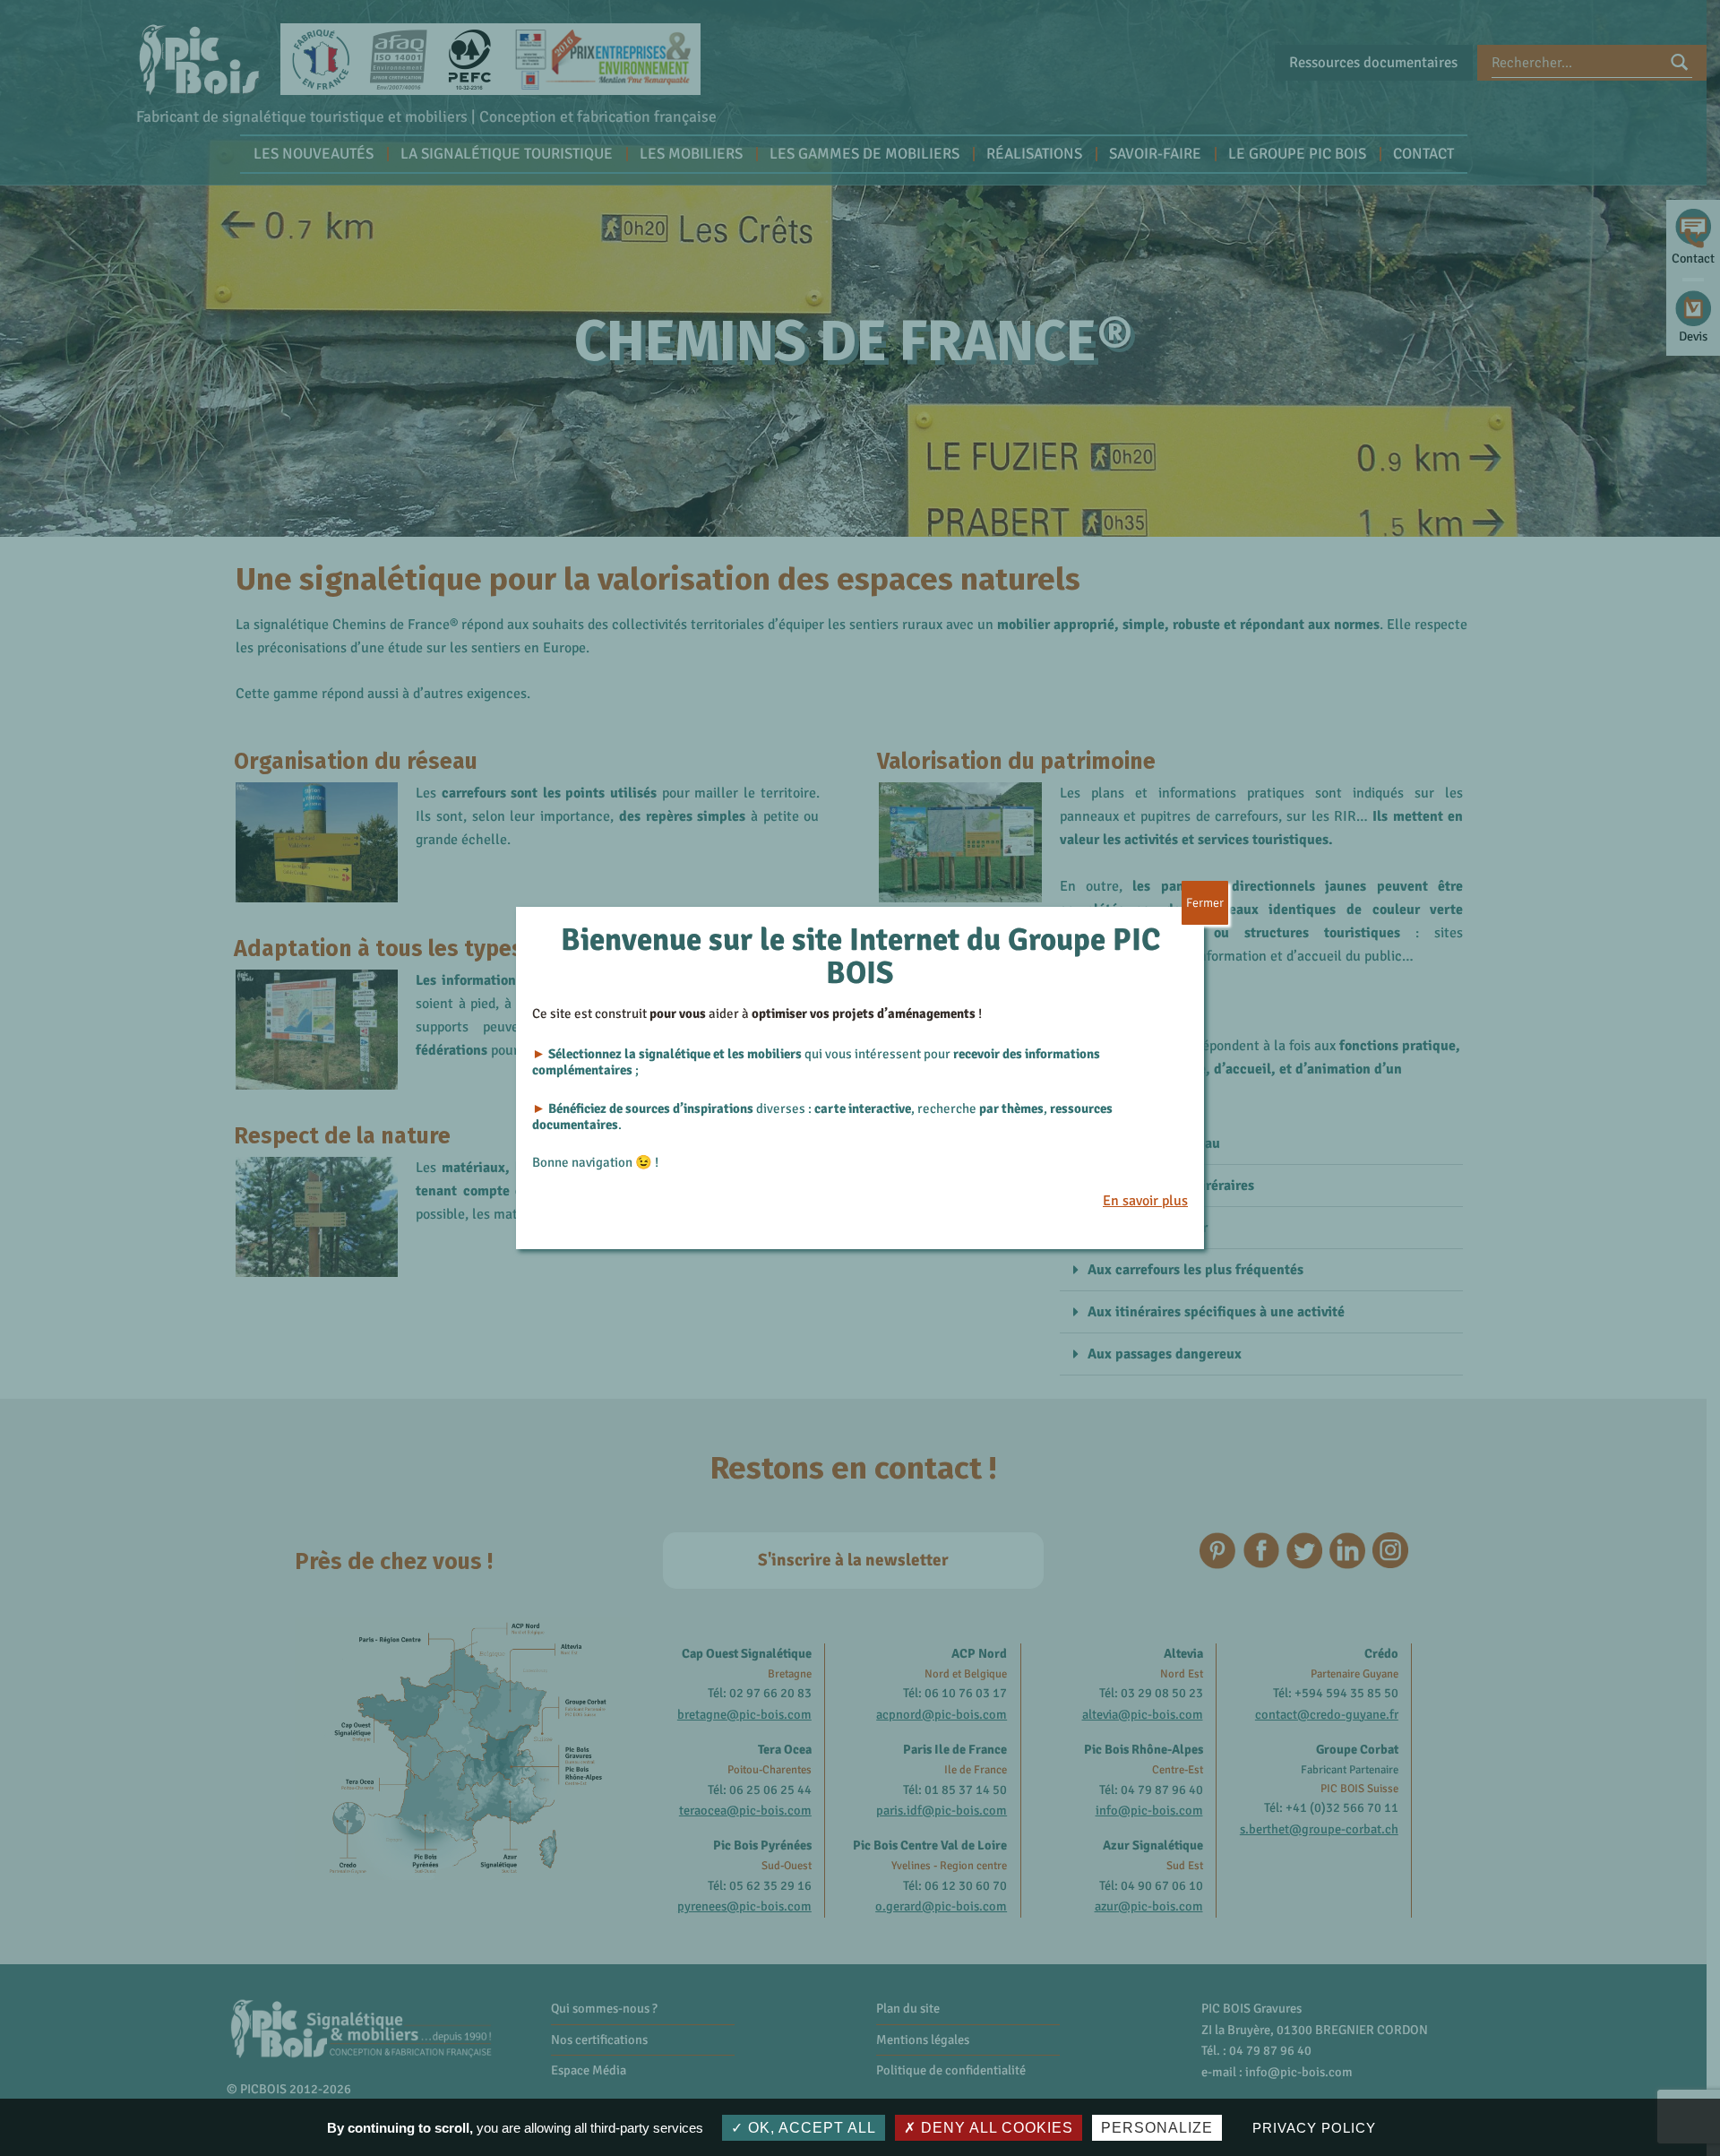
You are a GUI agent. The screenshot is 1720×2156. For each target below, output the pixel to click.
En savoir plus (1145, 1201)
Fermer (1205, 903)
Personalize (1157, 2128)
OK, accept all (810, 2128)
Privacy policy (1314, 2128)
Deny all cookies (995, 2128)
